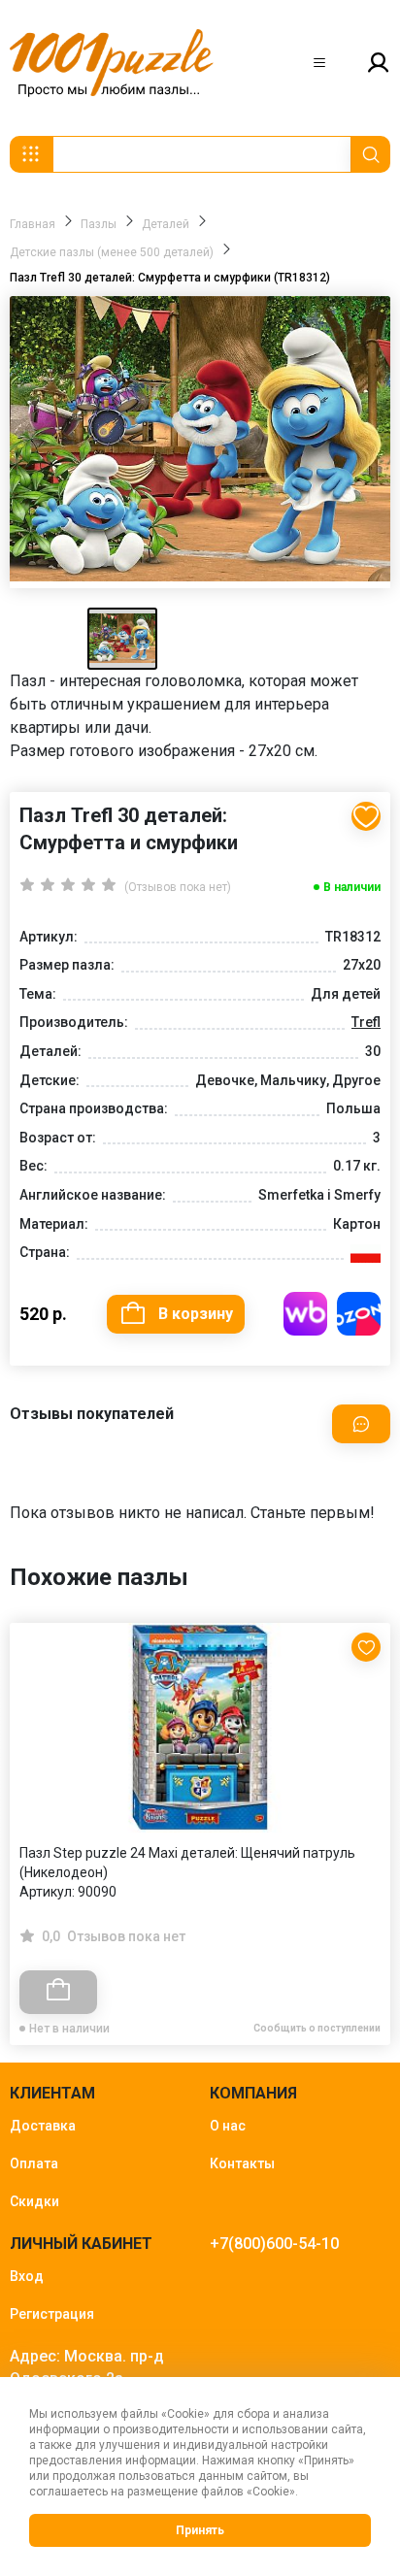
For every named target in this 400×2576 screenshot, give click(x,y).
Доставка (43, 2126)
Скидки (34, 2201)
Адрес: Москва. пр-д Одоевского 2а (87, 2367)
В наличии (352, 887)
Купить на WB (305, 1314)
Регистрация (52, 2314)
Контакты (242, 2163)
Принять (200, 2530)
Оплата (34, 2163)
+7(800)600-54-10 (274, 2244)
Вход (27, 2276)
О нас (228, 2126)
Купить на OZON (359, 1314)
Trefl (366, 1022)
